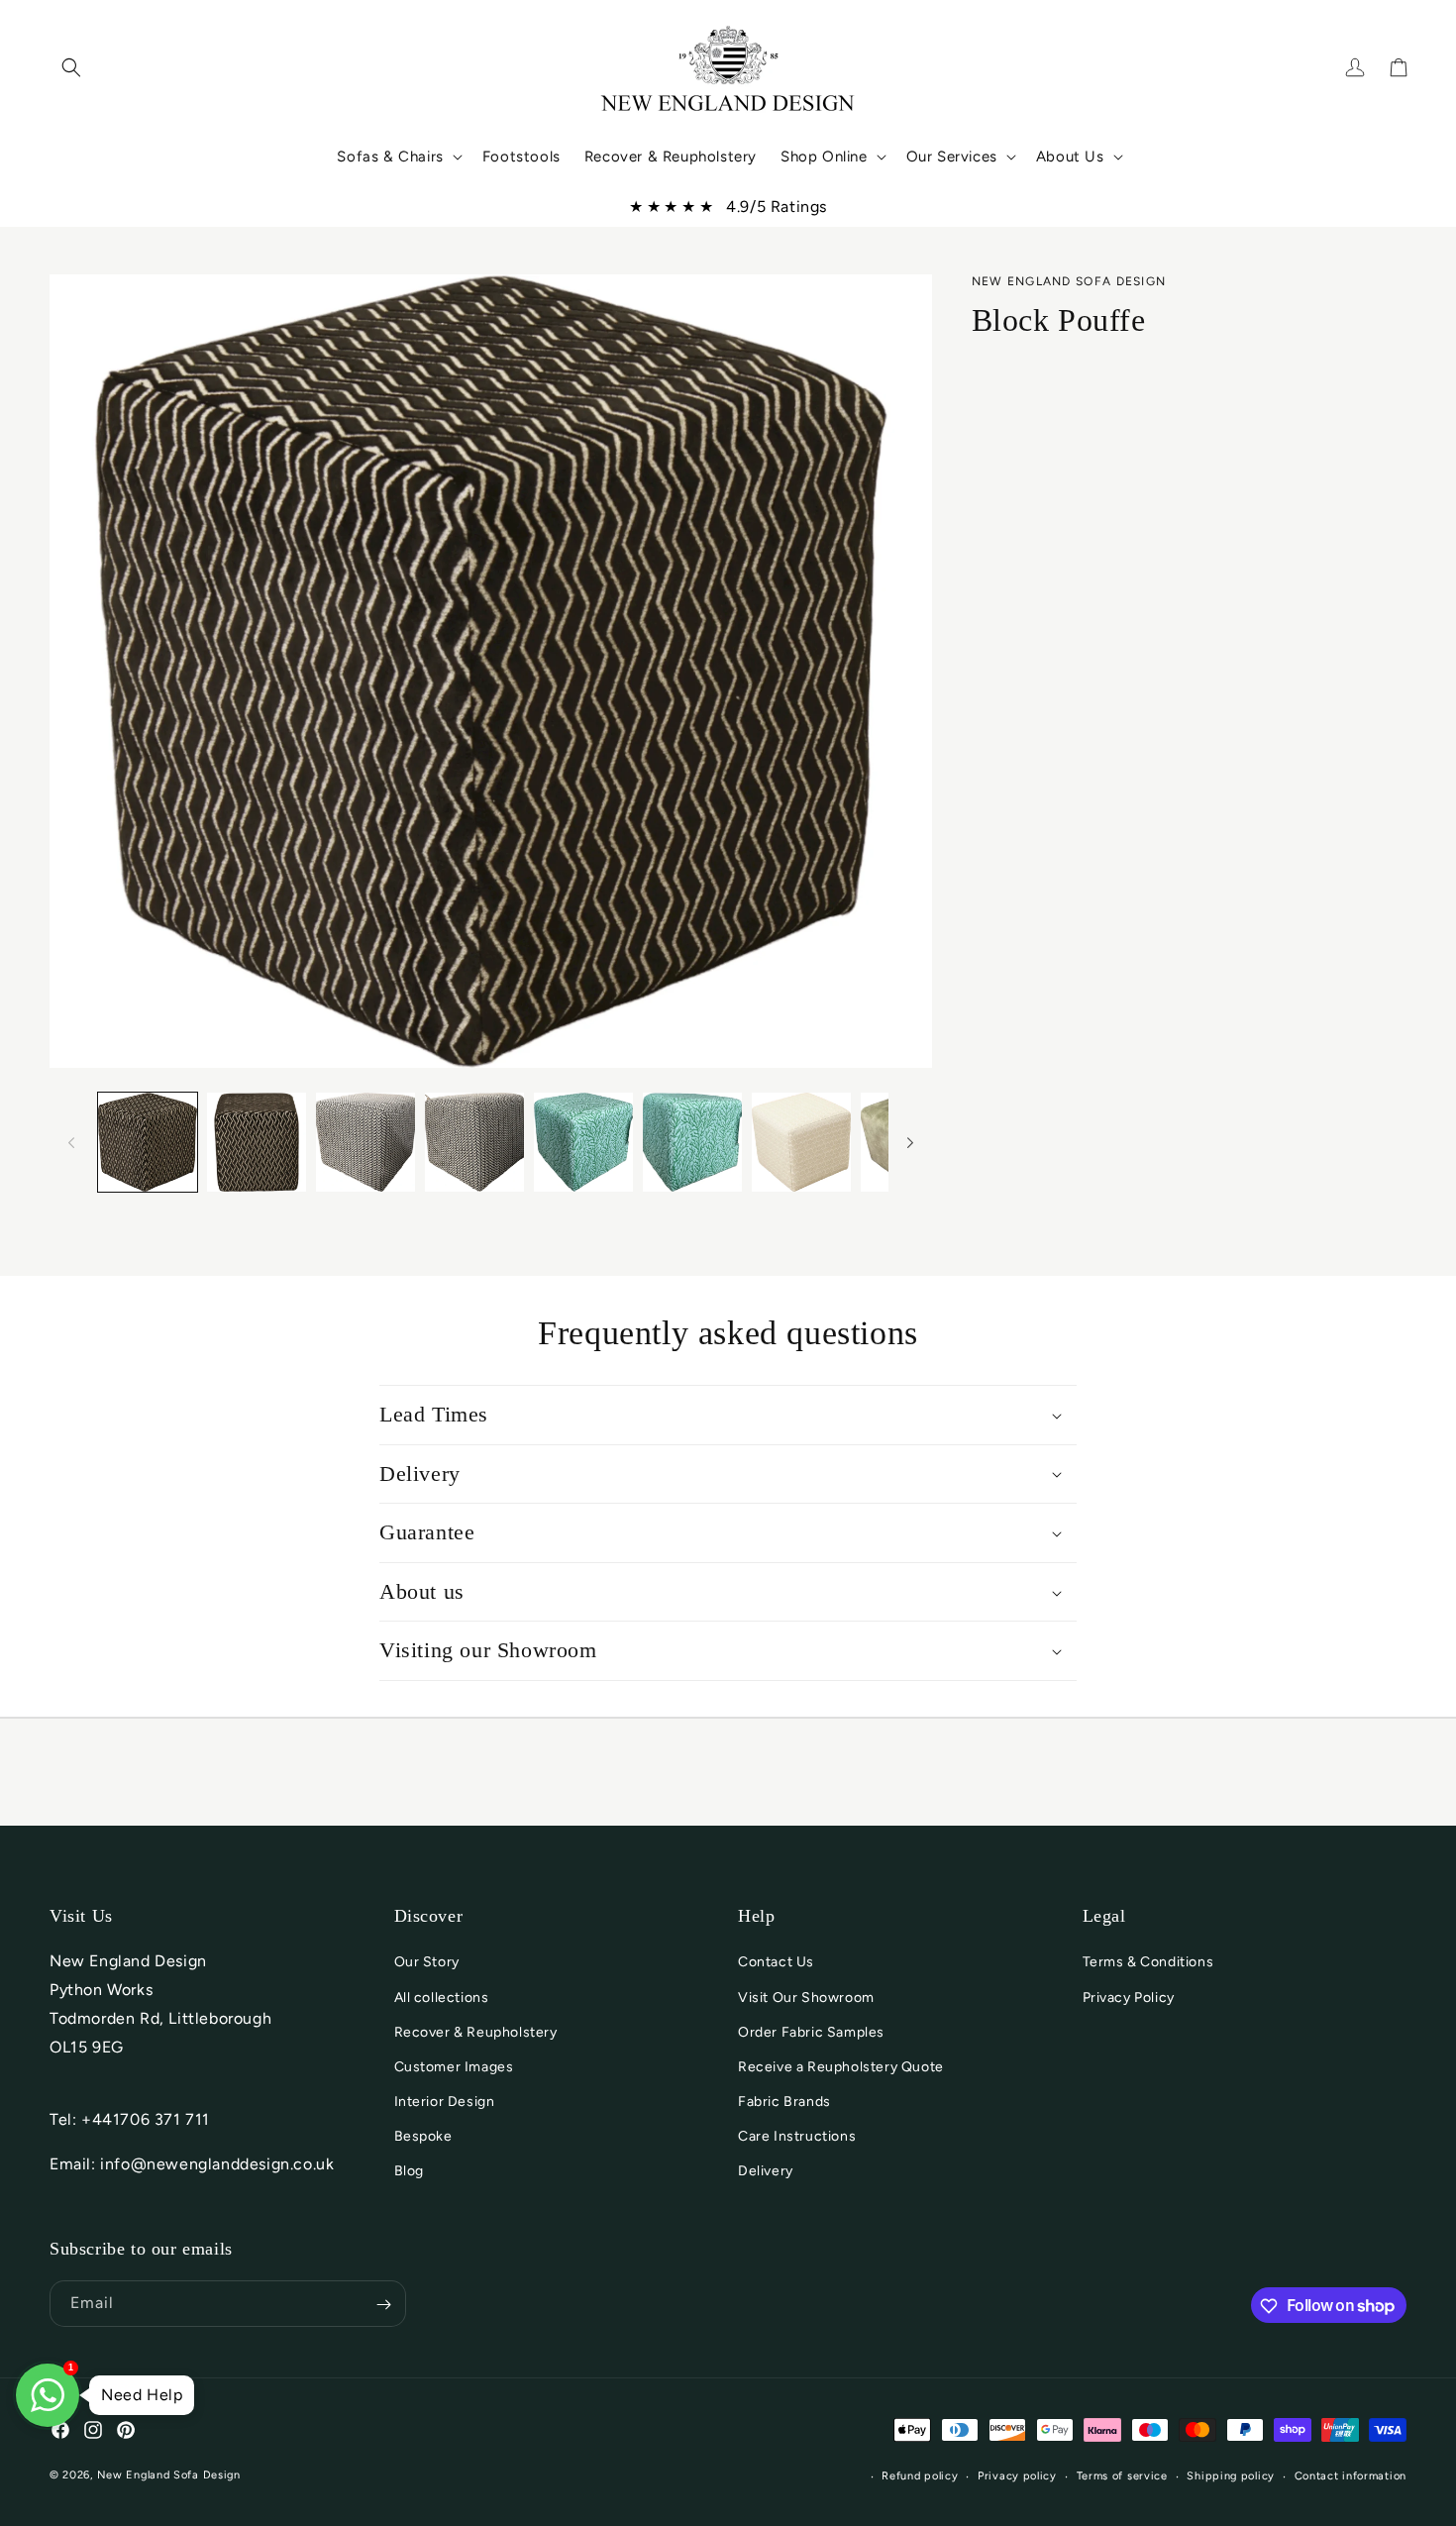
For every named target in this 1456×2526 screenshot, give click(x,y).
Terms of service (1122, 2475)
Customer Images (454, 2067)
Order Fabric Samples (811, 2032)
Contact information (1351, 2475)
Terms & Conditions (1148, 1963)
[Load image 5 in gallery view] (583, 1142)
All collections (442, 1998)
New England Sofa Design (169, 2475)
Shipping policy (1231, 2475)
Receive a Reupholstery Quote (841, 2067)
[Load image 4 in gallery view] (474, 1142)
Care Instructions (797, 2137)
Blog (409, 2172)
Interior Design (445, 2103)
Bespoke (423, 2137)
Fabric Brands (784, 2103)
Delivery (766, 2172)
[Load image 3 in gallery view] (365, 1142)
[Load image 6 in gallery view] (692, 1142)
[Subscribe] (383, 2305)
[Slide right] (910, 1142)
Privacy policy (1017, 2475)
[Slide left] (71, 1142)
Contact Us (776, 1963)
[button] (71, 67)
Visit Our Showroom (806, 1998)
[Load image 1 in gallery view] (148, 1142)
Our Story (427, 1963)
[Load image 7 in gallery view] (801, 1142)
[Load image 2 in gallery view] (257, 1142)
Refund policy (920, 2475)
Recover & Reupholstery (476, 2032)
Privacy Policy (1129, 1998)
